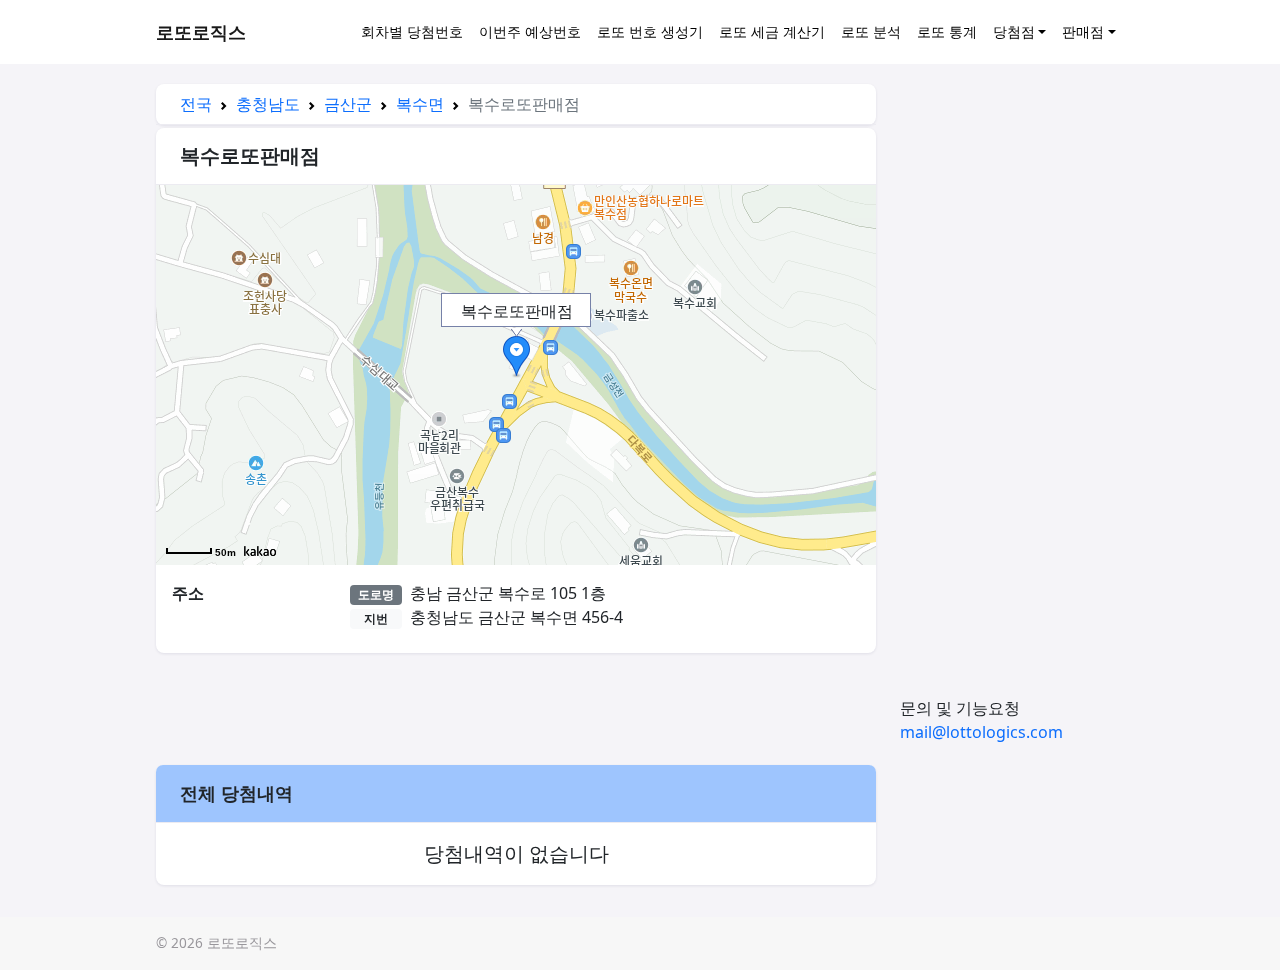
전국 (196, 104)
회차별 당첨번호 (412, 31)
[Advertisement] (516, 706)
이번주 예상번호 (530, 31)
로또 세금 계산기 (772, 31)
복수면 (420, 104)
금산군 (348, 104)
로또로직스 (201, 32)
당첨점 (1014, 31)
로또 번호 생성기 (650, 31)
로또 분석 (871, 31)
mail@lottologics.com (981, 732)
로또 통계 (947, 31)
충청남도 (268, 104)
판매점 (1083, 31)
